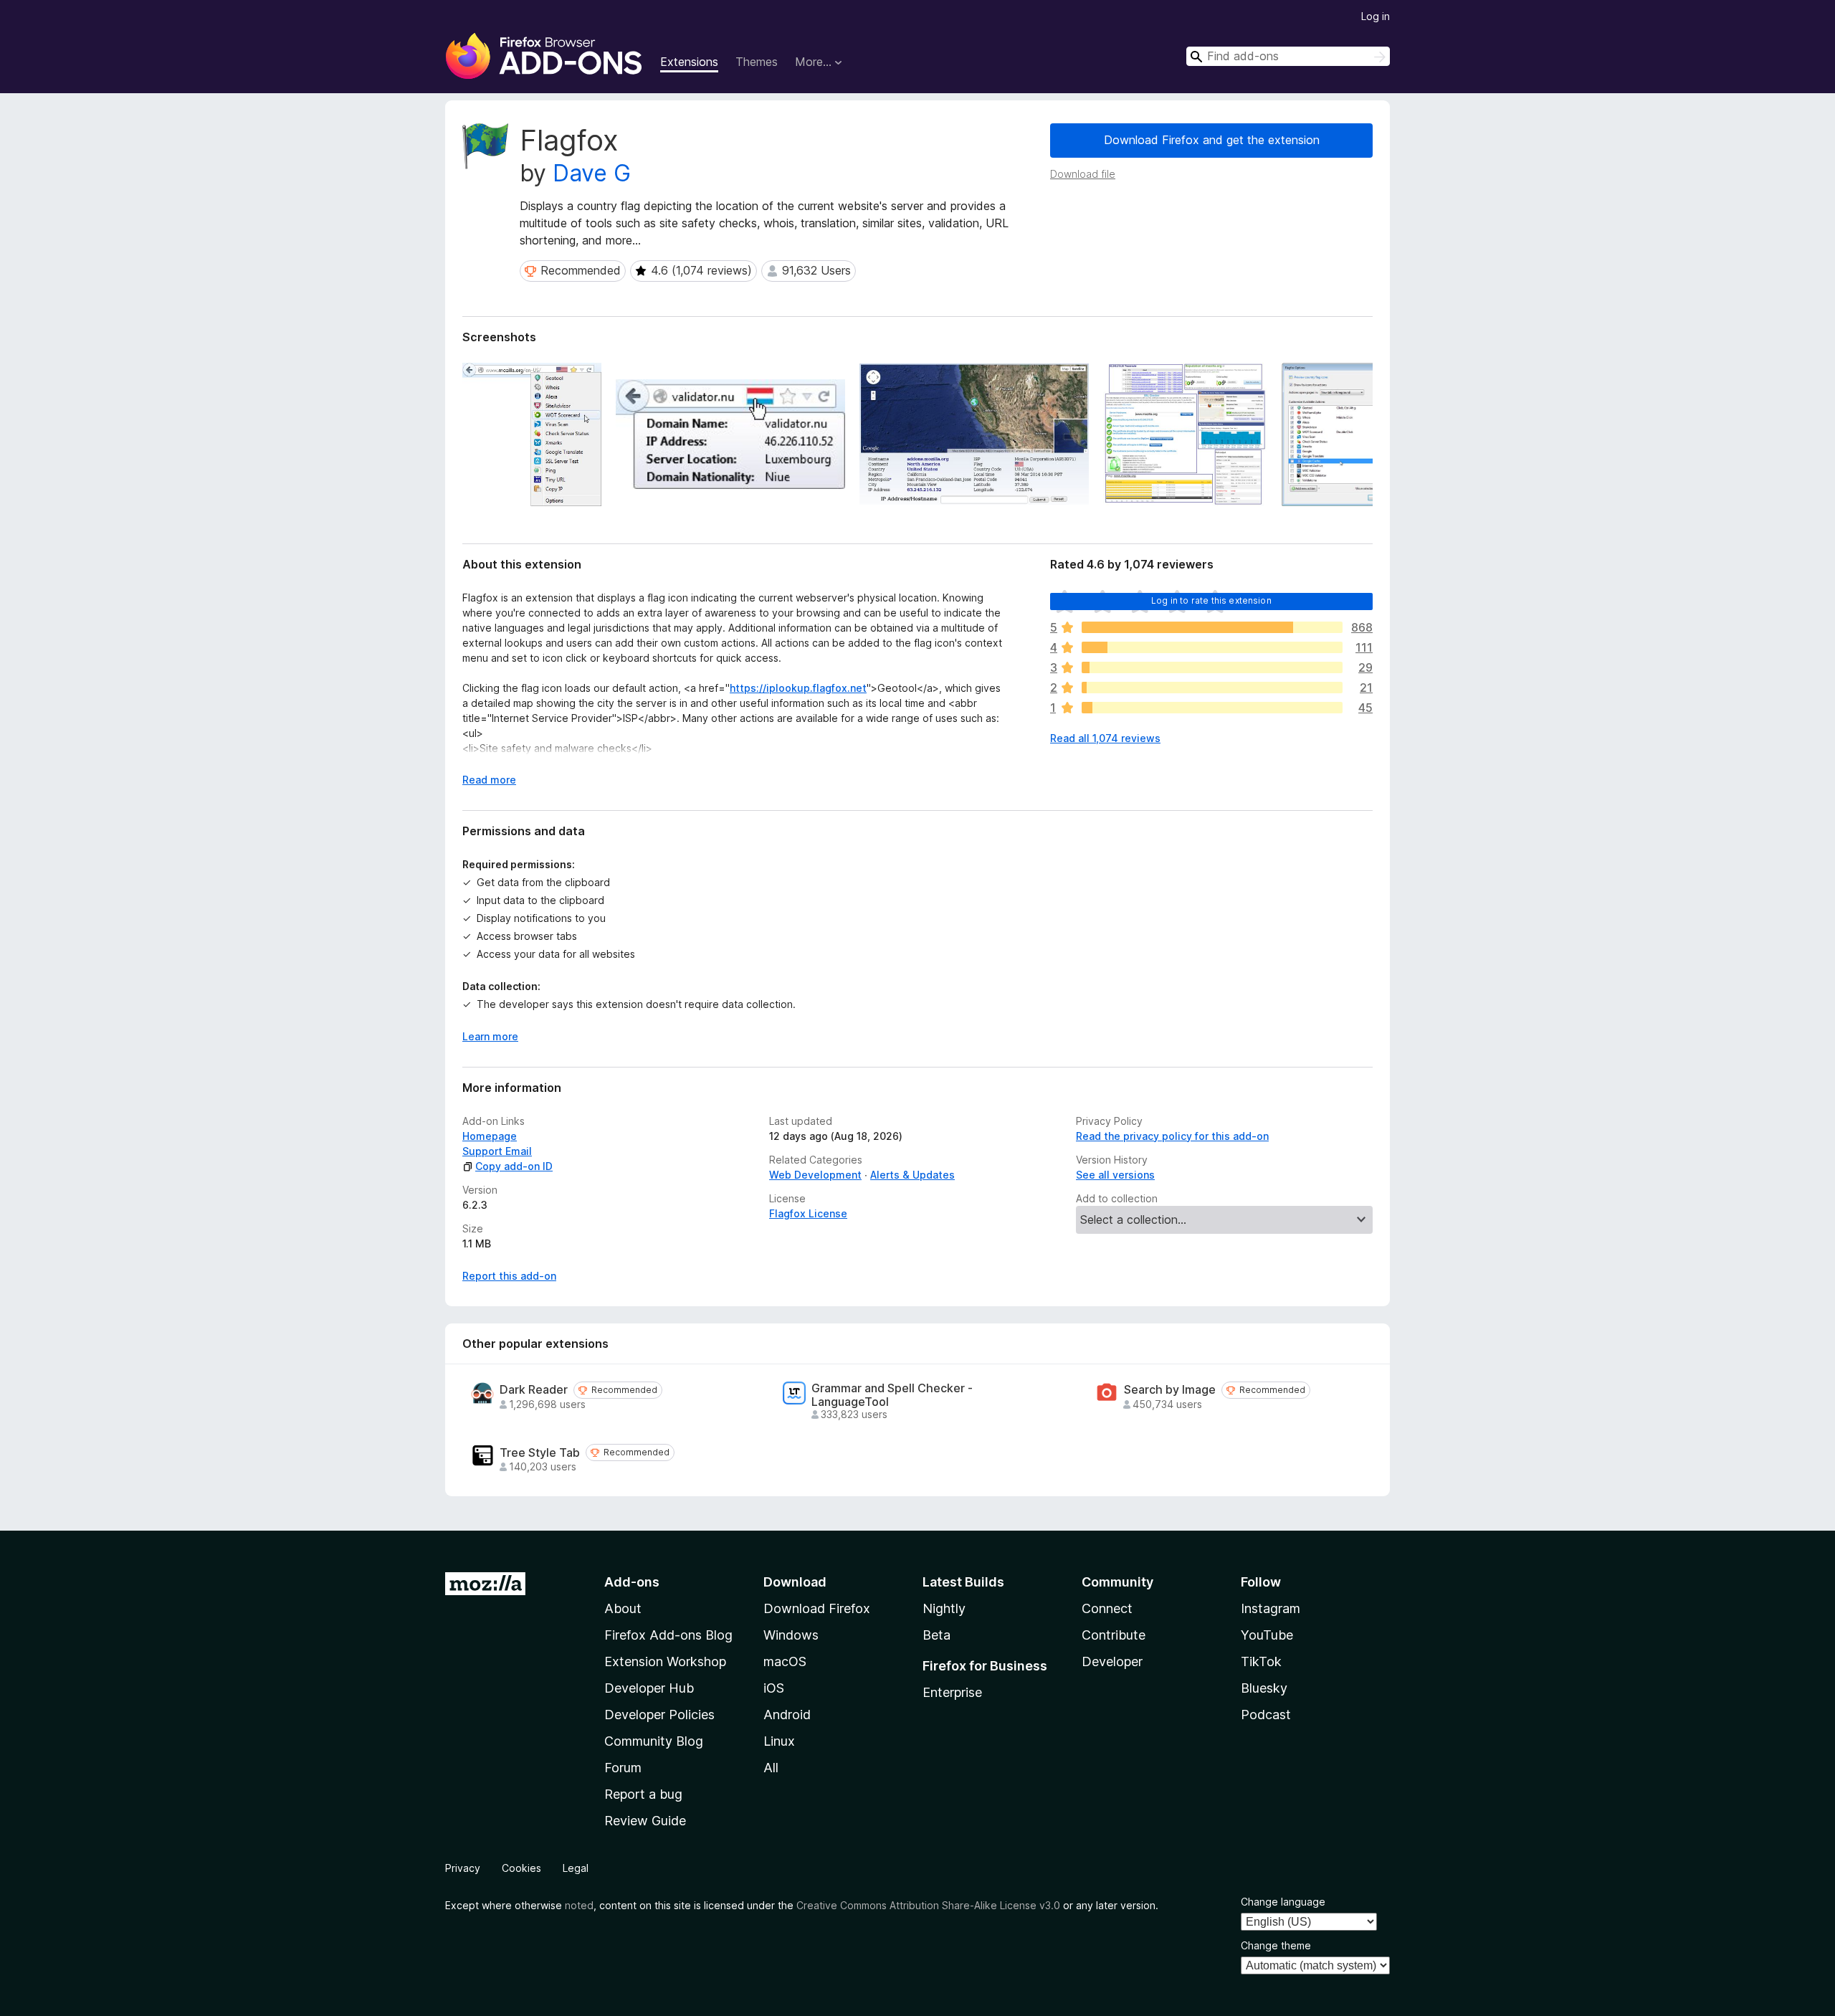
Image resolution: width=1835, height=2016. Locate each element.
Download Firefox (817, 1608)
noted (579, 1905)
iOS (774, 1688)
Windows (791, 1635)
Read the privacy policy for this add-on (1172, 1136)
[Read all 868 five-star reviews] (1212, 627)
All (771, 1768)
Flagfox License (808, 1213)
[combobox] (1288, 56)
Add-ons (632, 1582)
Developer (1112, 1661)
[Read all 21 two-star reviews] (1212, 688)
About (623, 1608)
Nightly (944, 1608)
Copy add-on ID (514, 1166)
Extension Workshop (665, 1661)
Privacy (463, 1868)
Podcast (1266, 1715)
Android (787, 1715)
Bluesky (1264, 1688)
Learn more (490, 1036)
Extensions (689, 62)
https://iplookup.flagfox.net (798, 688)
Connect (1107, 1608)
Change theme (1276, 1945)
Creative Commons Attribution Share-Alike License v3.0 (928, 1905)
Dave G (592, 173)
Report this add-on (509, 1276)
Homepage (490, 1136)
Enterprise (952, 1692)
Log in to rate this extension (1211, 600)
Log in (1376, 16)
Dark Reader (534, 1390)
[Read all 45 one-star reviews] (1212, 708)
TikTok (1261, 1661)
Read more (489, 780)
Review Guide (645, 1821)
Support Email (497, 1151)
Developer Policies (659, 1715)
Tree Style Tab (540, 1453)
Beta (936, 1635)
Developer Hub (649, 1688)
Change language (1283, 1902)
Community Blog (654, 1741)
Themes (757, 62)
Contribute (1114, 1635)
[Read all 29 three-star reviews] (1212, 667)
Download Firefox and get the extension (1212, 140)
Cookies (521, 1868)
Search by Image (1170, 1390)
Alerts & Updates (912, 1175)
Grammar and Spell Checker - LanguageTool (892, 1395)
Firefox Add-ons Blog (668, 1635)
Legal (576, 1868)
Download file (1083, 174)
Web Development (815, 1175)
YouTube (1267, 1635)
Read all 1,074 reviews (1105, 738)
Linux (779, 1741)
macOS (785, 1661)
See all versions (1115, 1175)
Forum (623, 1768)
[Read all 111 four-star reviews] (1212, 647)
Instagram (1271, 1608)
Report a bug (643, 1794)
